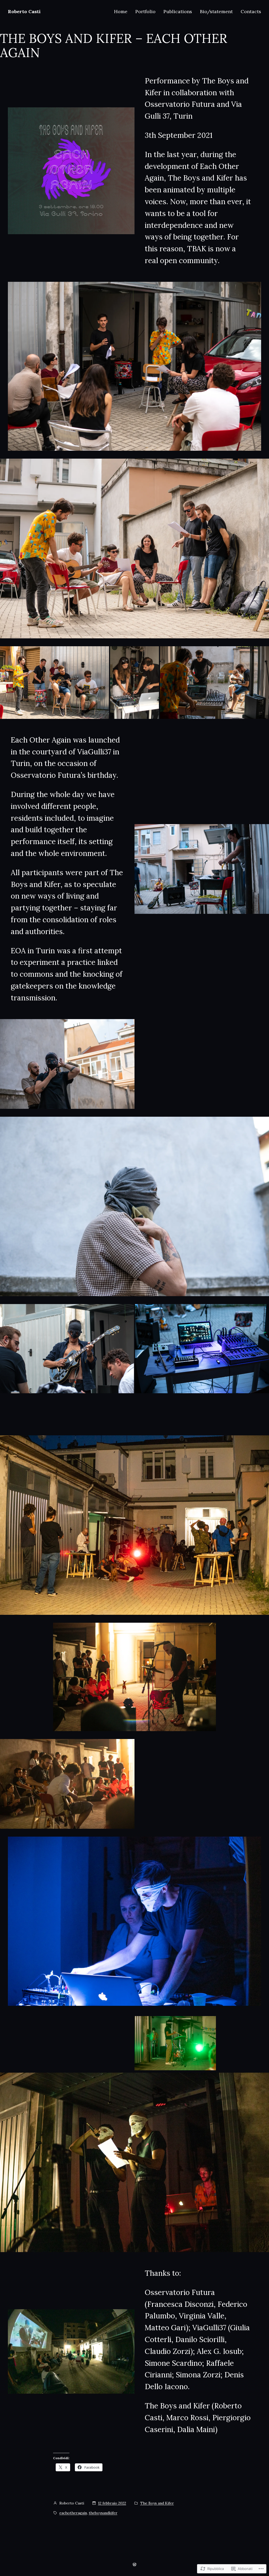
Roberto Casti (24, 11)
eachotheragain (73, 2513)
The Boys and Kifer (157, 2503)
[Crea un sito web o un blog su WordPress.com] (134, 2564)
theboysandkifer (103, 2513)
